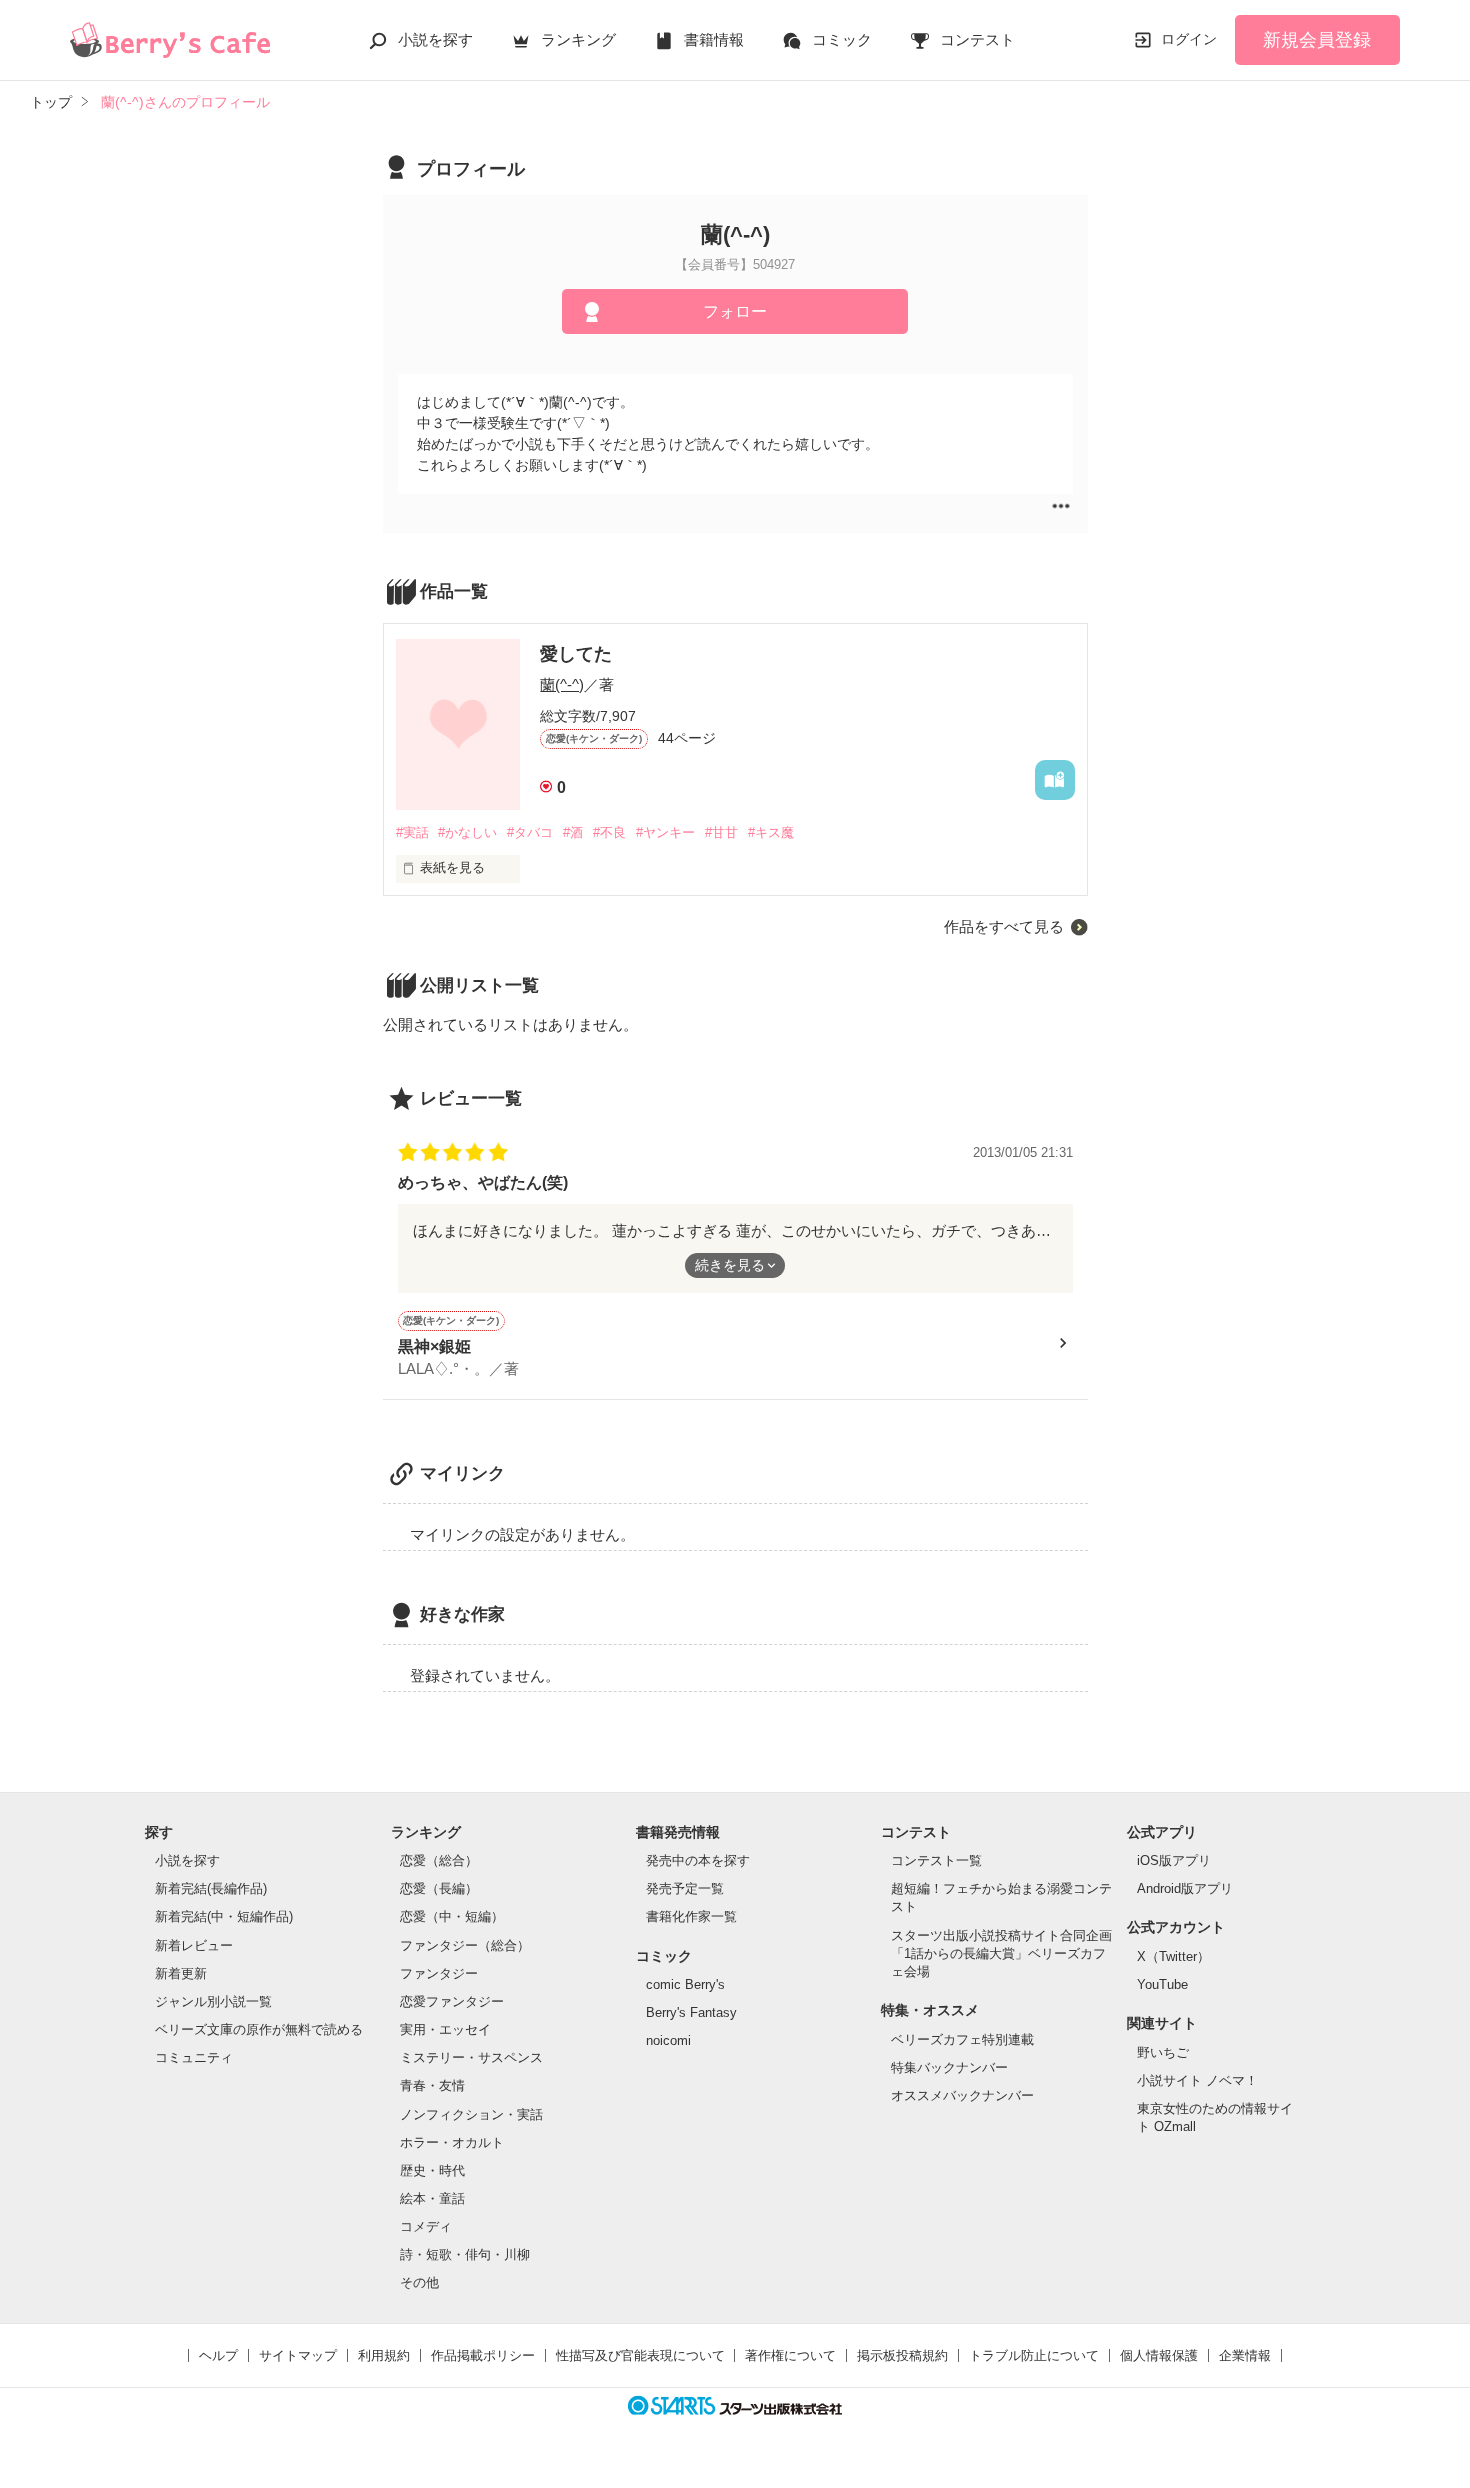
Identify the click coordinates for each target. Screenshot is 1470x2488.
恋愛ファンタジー (452, 2001)
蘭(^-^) (562, 684)
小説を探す (435, 39)
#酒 (573, 832)
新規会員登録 (1317, 40)
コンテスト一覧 (936, 1860)
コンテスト (977, 39)
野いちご (1163, 2052)
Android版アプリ (1185, 1888)
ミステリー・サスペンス (471, 2057)
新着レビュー (194, 1945)
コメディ (426, 2226)
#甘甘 (721, 832)
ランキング (578, 39)
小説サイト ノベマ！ (1197, 2080)
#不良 (609, 832)
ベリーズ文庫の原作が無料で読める (259, 2029)
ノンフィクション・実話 (471, 2114)
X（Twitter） (1173, 1956)
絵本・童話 (432, 2198)
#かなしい (467, 832)
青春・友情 (432, 2085)
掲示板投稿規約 (902, 2355)
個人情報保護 (1159, 2355)
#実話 (412, 832)
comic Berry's (685, 1984)
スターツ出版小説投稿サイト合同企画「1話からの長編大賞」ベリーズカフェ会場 (1001, 1953)
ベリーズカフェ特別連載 (962, 2039)
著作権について (790, 2355)
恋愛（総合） (439, 1860)
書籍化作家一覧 (691, 1916)
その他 (419, 2282)
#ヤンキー (665, 832)
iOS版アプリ (1174, 1860)
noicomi (668, 2040)
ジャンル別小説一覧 (213, 2001)
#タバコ (530, 832)
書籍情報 (714, 39)
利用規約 (384, 2355)
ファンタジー (439, 1973)
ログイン (1189, 39)
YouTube (1162, 1984)
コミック (842, 39)
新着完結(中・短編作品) (224, 1916)
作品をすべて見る (1004, 926)
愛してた (576, 654)
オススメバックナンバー (962, 2095)
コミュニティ (194, 2057)
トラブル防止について (1034, 2355)
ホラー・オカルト (452, 2142)
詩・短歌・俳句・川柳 (465, 2254)
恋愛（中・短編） (452, 1916)
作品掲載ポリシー (483, 2355)
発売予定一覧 (685, 1888)
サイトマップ (298, 2355)
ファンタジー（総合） (465, 1945)
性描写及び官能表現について (640, 2355)
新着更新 (181, 1973)
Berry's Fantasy (691, 2012)
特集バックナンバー (949, 2067)
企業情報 (1245, 2355)
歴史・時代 (432, 2170)
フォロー (735, 311)
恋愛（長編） (439, 1888)
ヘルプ (218, 2355)
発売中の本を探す (698, 1860)
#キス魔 (771, 832)
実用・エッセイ (445, 2029)
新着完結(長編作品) (211, 1888)
